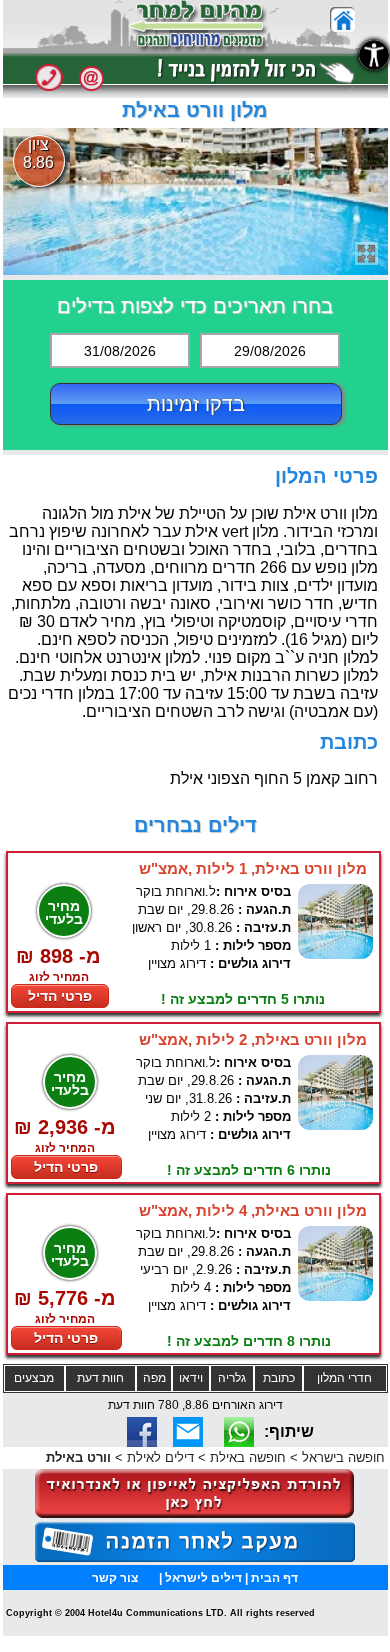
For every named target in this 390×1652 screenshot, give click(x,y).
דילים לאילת (160, 1457)
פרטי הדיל (60, 996)
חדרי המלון (344, 1378)
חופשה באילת (248, 1457)
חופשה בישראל (343, 1457)
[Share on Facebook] (142, 1441)
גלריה (232, 1378)
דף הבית (274, 1578)
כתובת (279, 1378)
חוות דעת (100, 1378)
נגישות (374, 55)
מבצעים (34, 1378)
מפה (154, 1378)
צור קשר (115, 1578)
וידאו (191, 1378)
